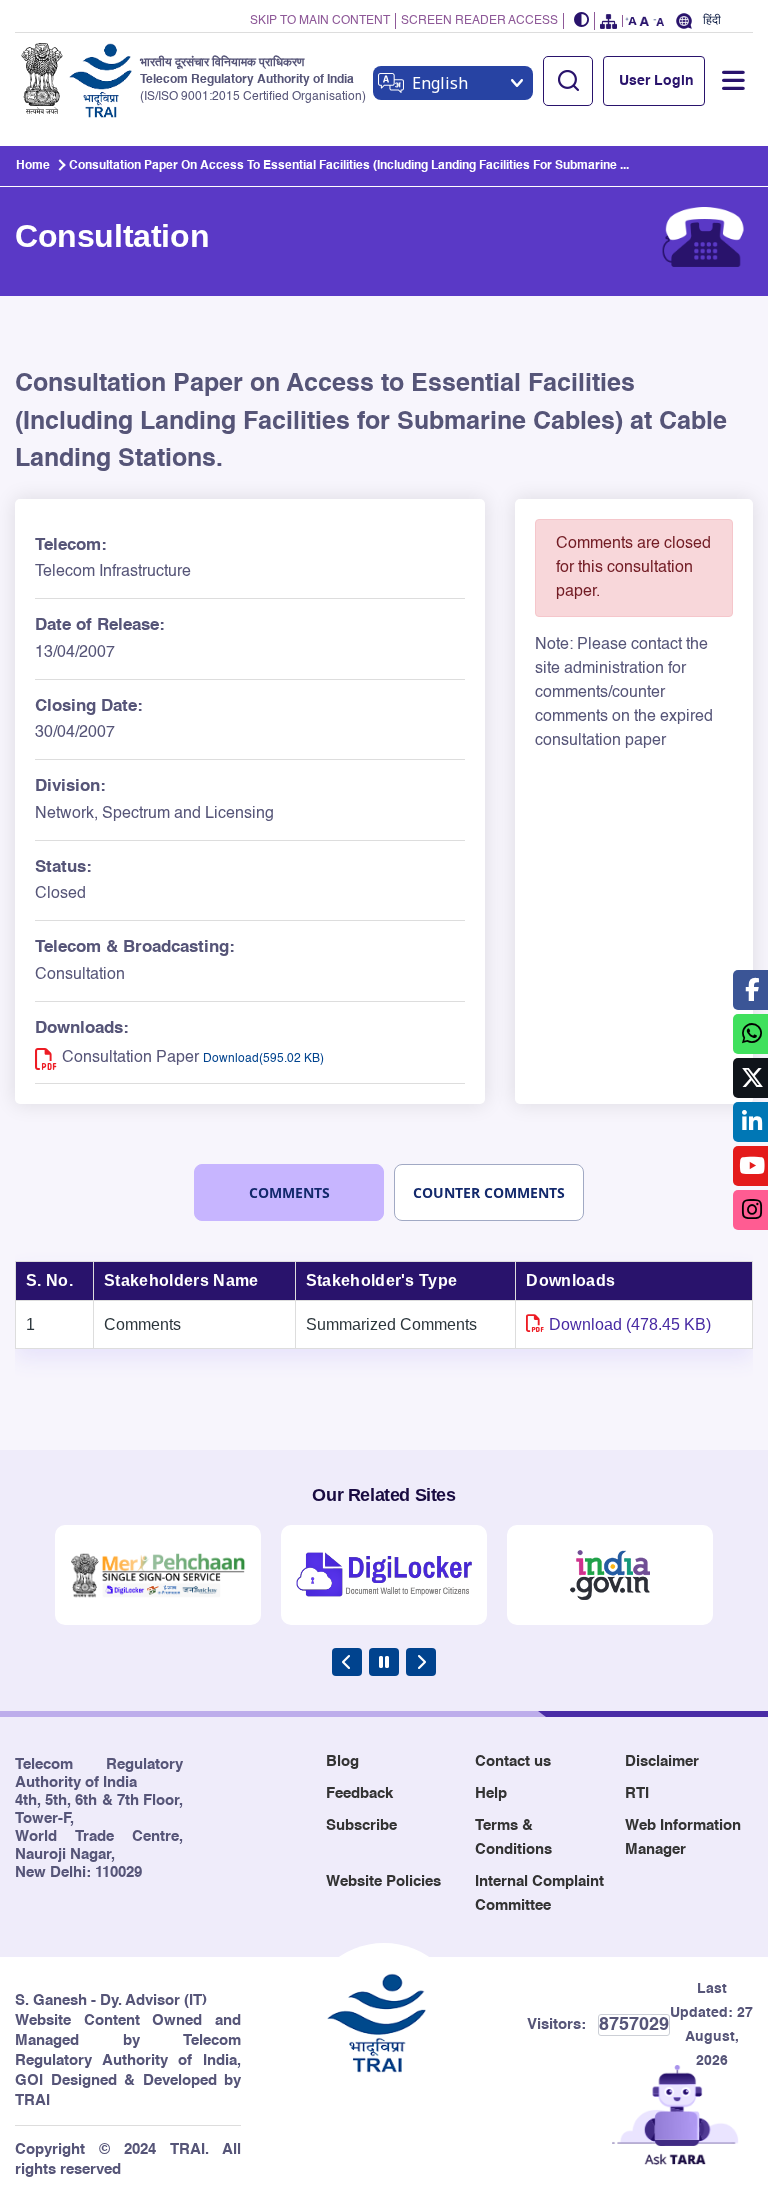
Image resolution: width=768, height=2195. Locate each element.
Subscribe (361, 1825)
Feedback (359, 1793)
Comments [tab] (289, 1192)
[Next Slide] (421, 1662)
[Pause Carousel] (384, 1662)
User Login (656, 81)
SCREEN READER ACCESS (479, 21)
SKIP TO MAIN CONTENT (320, 21)
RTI (637, 1793)
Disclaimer (662, 1761)
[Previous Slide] (347, 1662)
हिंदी (712, 20)
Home (33, 166)
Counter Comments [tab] (489, 1192)
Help (491, 1793)
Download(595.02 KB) (263, 1059)
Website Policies (383, 1881)
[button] (582, 21)
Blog (342, 1761)
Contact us (513, 1761)
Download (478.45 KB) (630, 1324)
